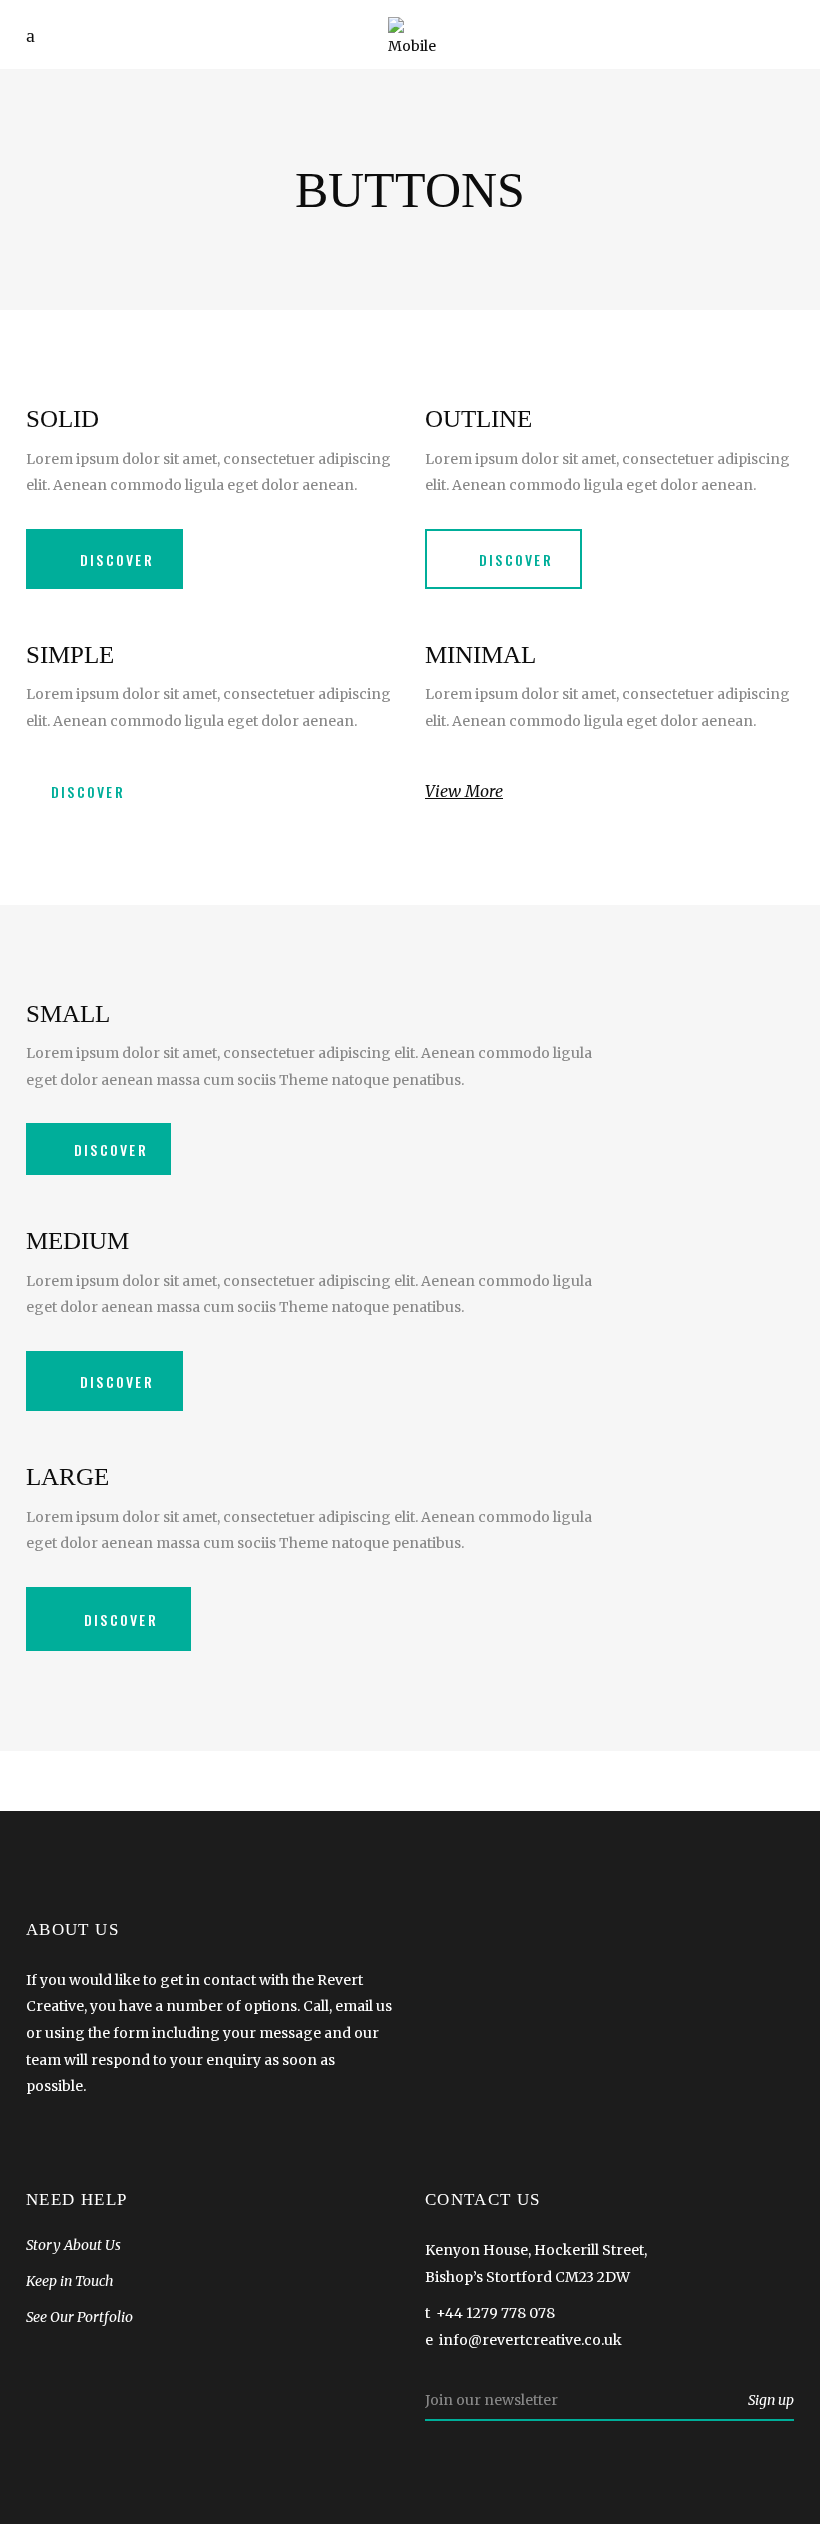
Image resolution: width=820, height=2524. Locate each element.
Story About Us (73, 2245)
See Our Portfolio (79, 2317)
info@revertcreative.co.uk (530, 2340)
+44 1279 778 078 (495, 2313)
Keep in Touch (70, 2281)
